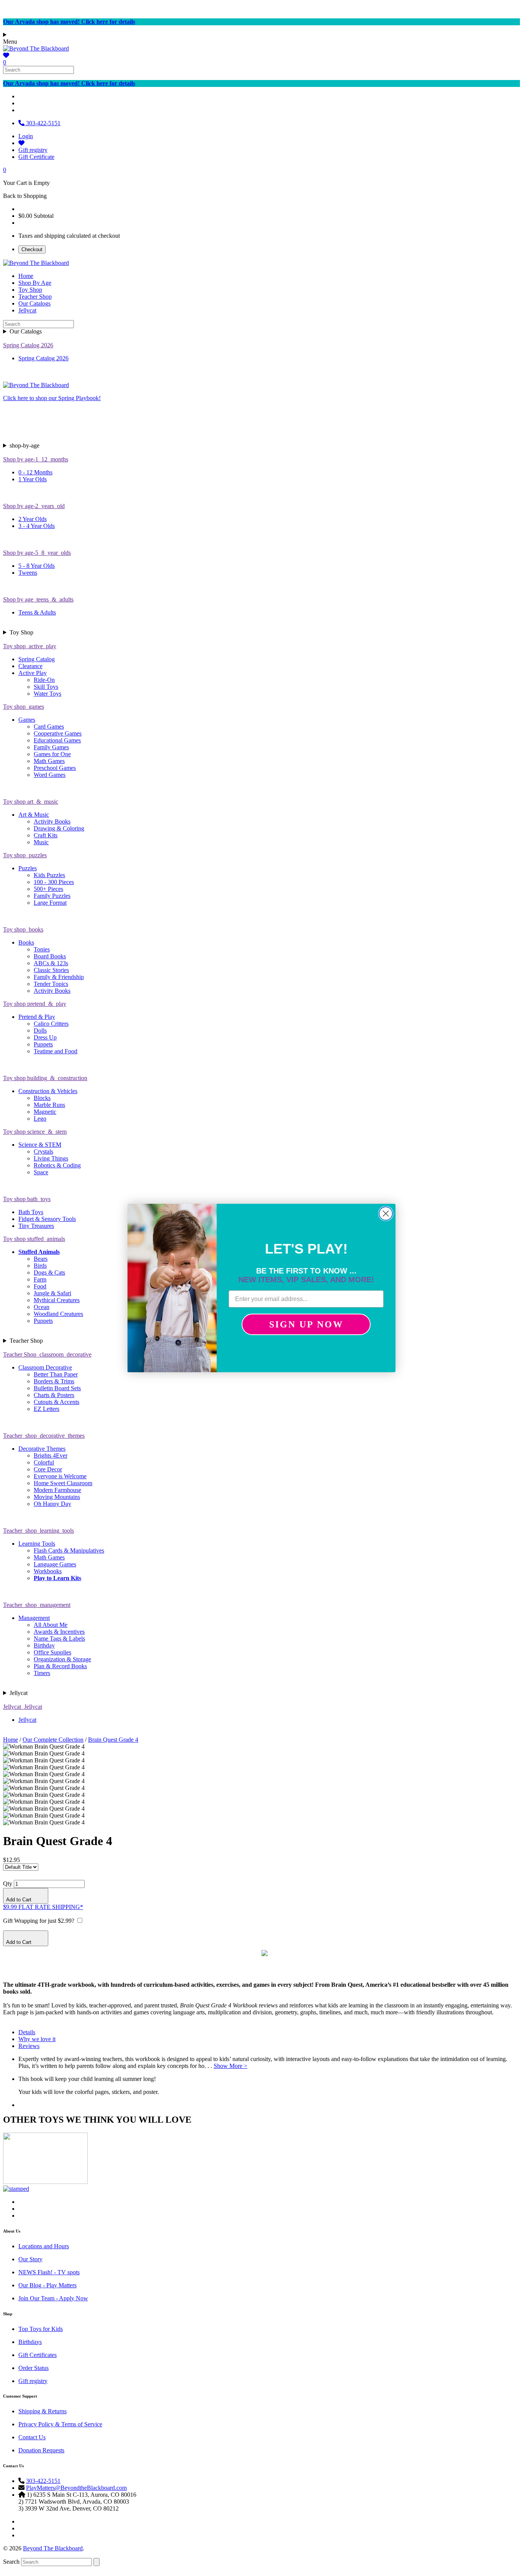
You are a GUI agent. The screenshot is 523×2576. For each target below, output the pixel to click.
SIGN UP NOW (306, 1324)
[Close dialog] (386, 1214)
